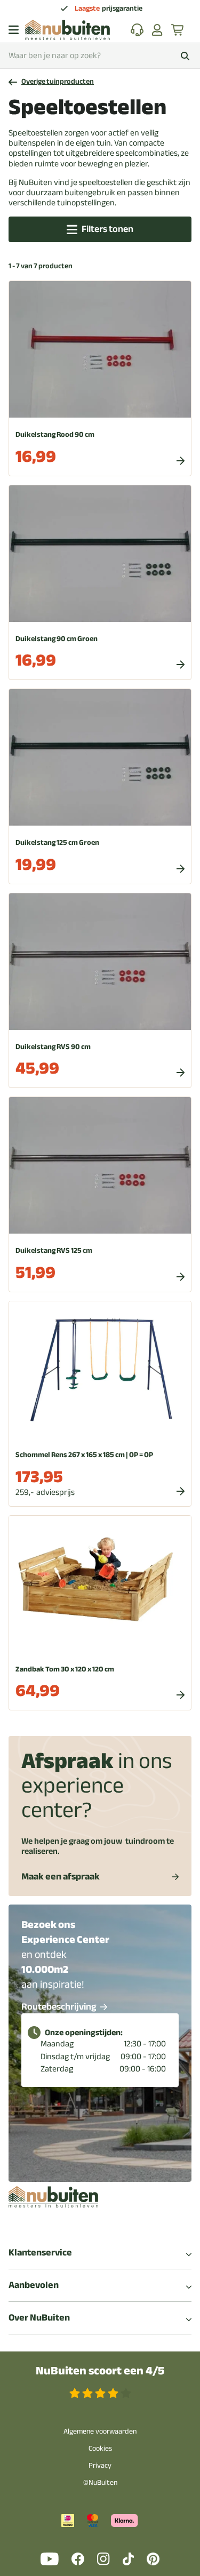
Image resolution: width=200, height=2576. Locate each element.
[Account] (157, 30)
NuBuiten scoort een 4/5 (100, 2371)
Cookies (100, 2448)
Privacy (100, 2465)
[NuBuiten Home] (67, 30)
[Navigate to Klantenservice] (137, 30)
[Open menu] (14, 30)
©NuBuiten (100, 2482)
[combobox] (100, 56)
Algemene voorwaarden (100, 2431)
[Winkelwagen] (178, 30)
